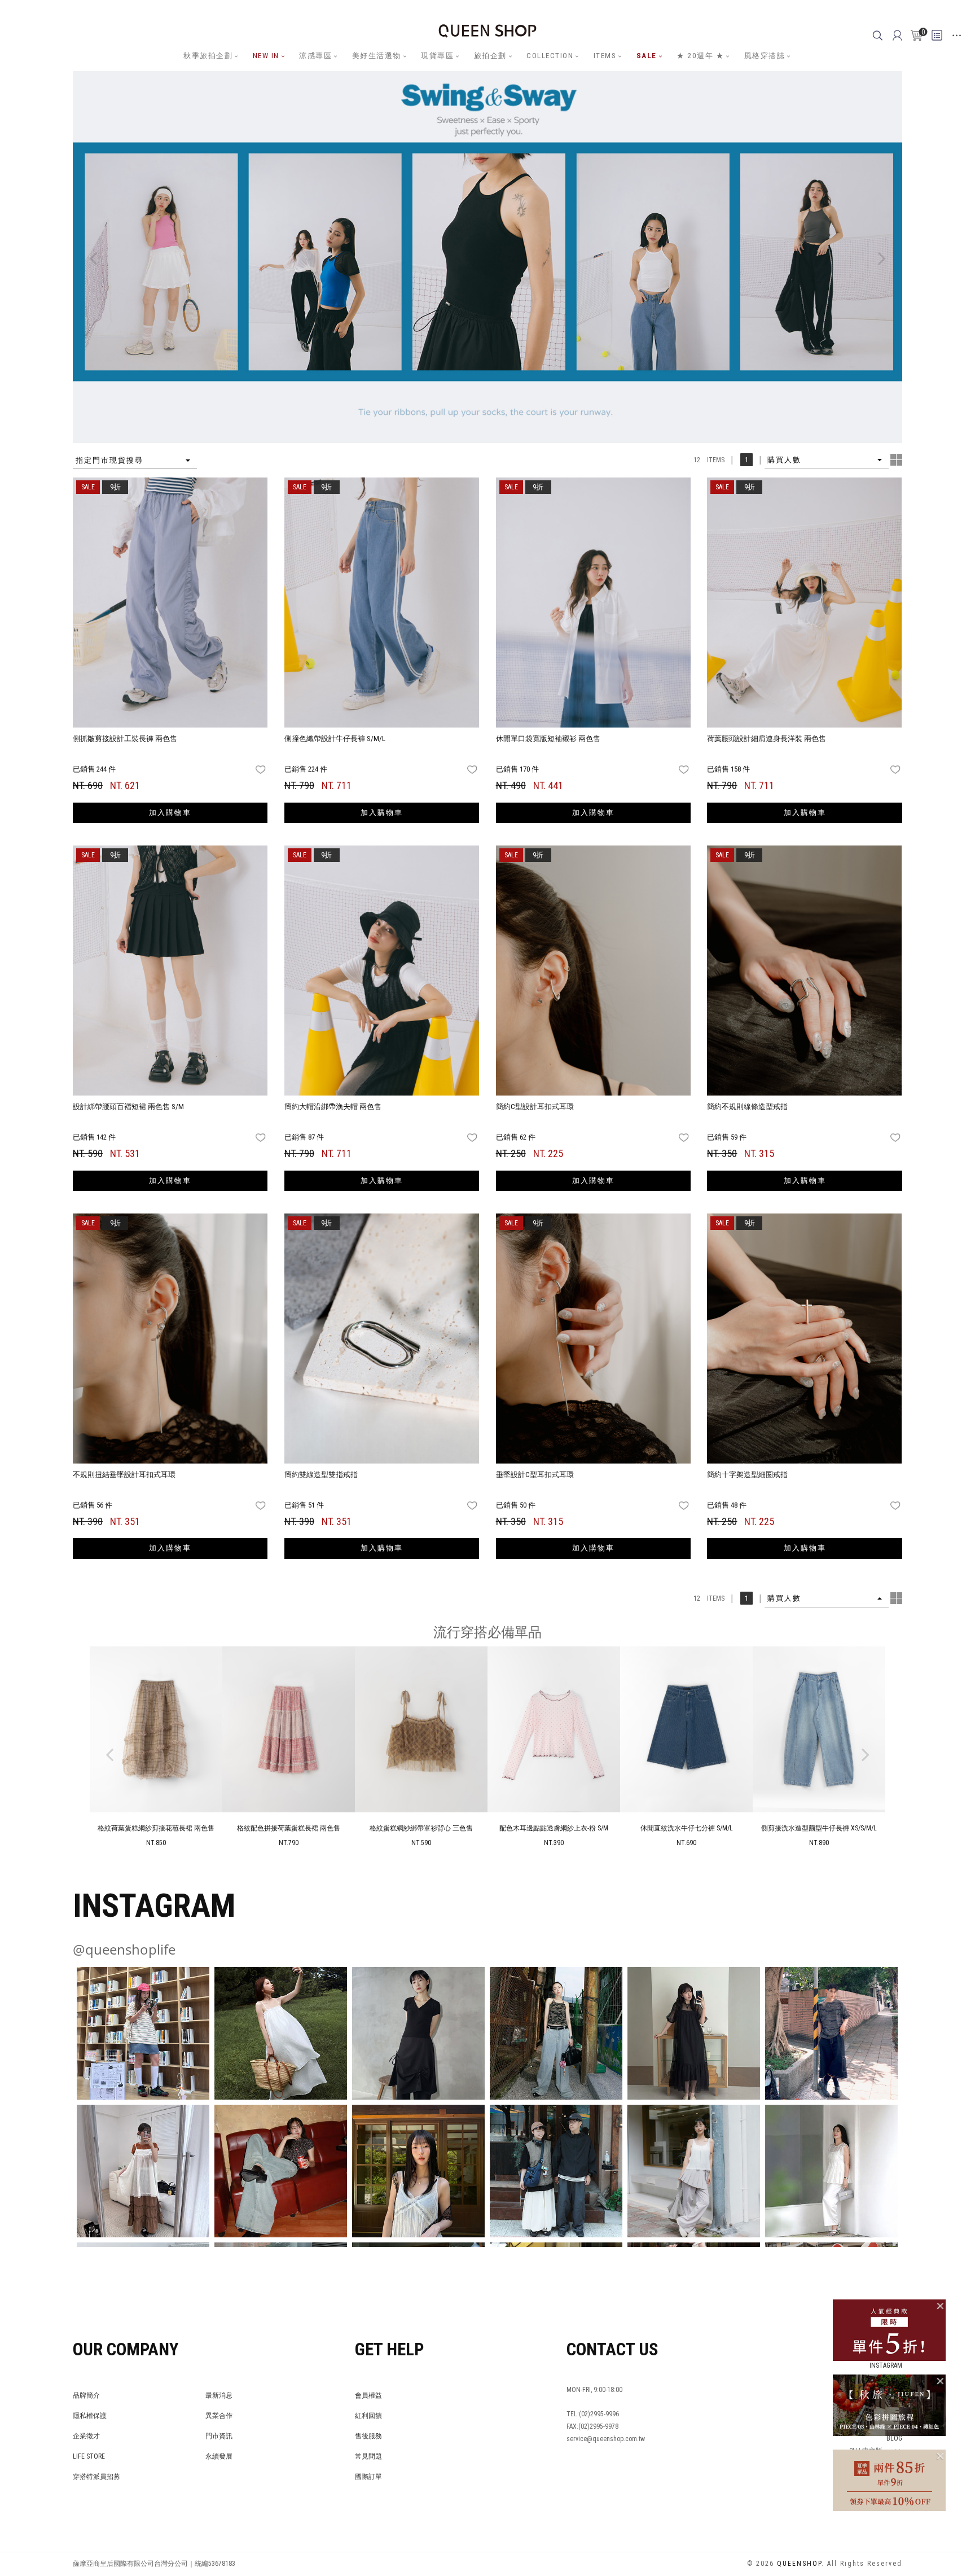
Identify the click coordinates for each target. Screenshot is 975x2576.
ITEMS (605, 56)
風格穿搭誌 (765, 56)
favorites (262, 770)
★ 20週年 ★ (700, 56)
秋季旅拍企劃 (208, 56)
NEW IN (266, 56)
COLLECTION (550, 56)
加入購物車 (170, 812)
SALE (647, 56)
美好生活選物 (377, 56)
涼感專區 (315, 56)
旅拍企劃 (490, 56)
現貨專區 (437, 56)
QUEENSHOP (799, 2564)
